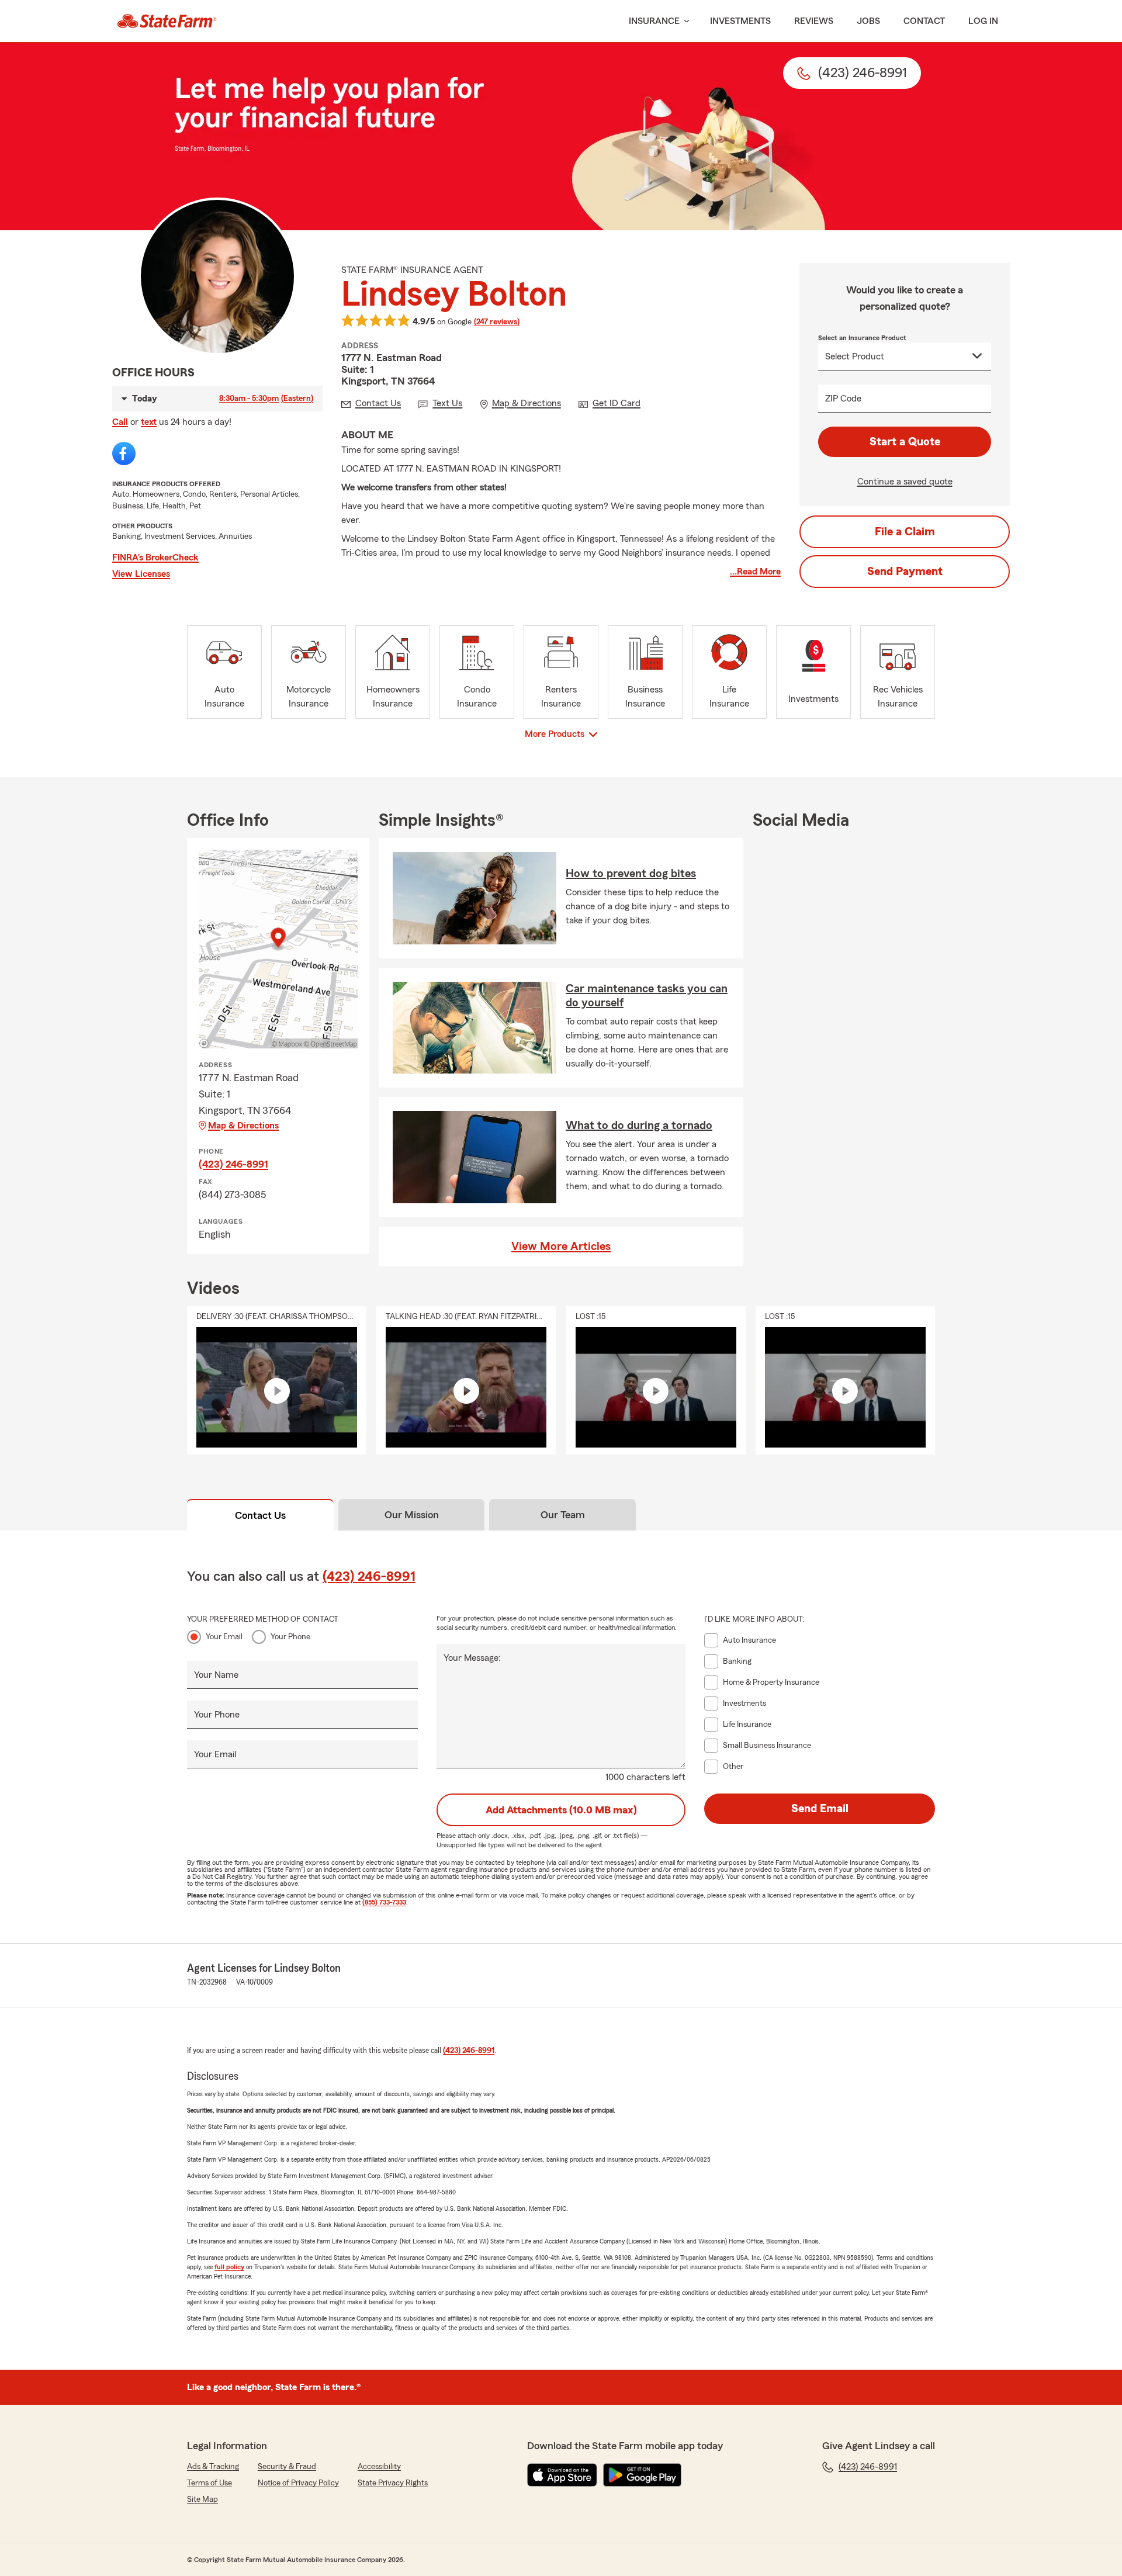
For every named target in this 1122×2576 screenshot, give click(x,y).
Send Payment (905, 572)
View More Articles (561, 1247)
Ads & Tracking (213, 2467)
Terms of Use (209, 2483)
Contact (924, 21)
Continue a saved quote (905, 482)
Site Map (202, 2499)
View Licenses (141, 574)
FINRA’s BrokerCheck (155, 558)
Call (120, 422)
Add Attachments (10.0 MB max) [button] (561, 1810)
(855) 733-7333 (384, 1902)
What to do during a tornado (639, 1126)
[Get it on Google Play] (642, 2475)
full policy (229, 2267)
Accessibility (379, 2467)
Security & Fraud (287, 2467)
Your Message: (472, 1658)
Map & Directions (243, 1126)
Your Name (216, 1675)
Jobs (868, 21)
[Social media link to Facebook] (124, 453)
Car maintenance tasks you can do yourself (647, 996)
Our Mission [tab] (412, 1515)
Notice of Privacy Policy (298, 2483)
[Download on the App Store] (562, 2475)
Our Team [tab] (563, 1515)
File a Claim (905, 532)
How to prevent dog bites (631, 874)
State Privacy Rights (393, 2483)
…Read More (755, 572)
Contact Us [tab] (260, 1515)
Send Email (820, 1809)
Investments (740, 21)
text (149, 422)
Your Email (224, 1637)
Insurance (654, 21)
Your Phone (290, 1637)
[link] (167, 21)
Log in (983, 21)
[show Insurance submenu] (684, 21)
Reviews (814, 21)
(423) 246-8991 (233, 1164)
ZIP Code (843, 399)
